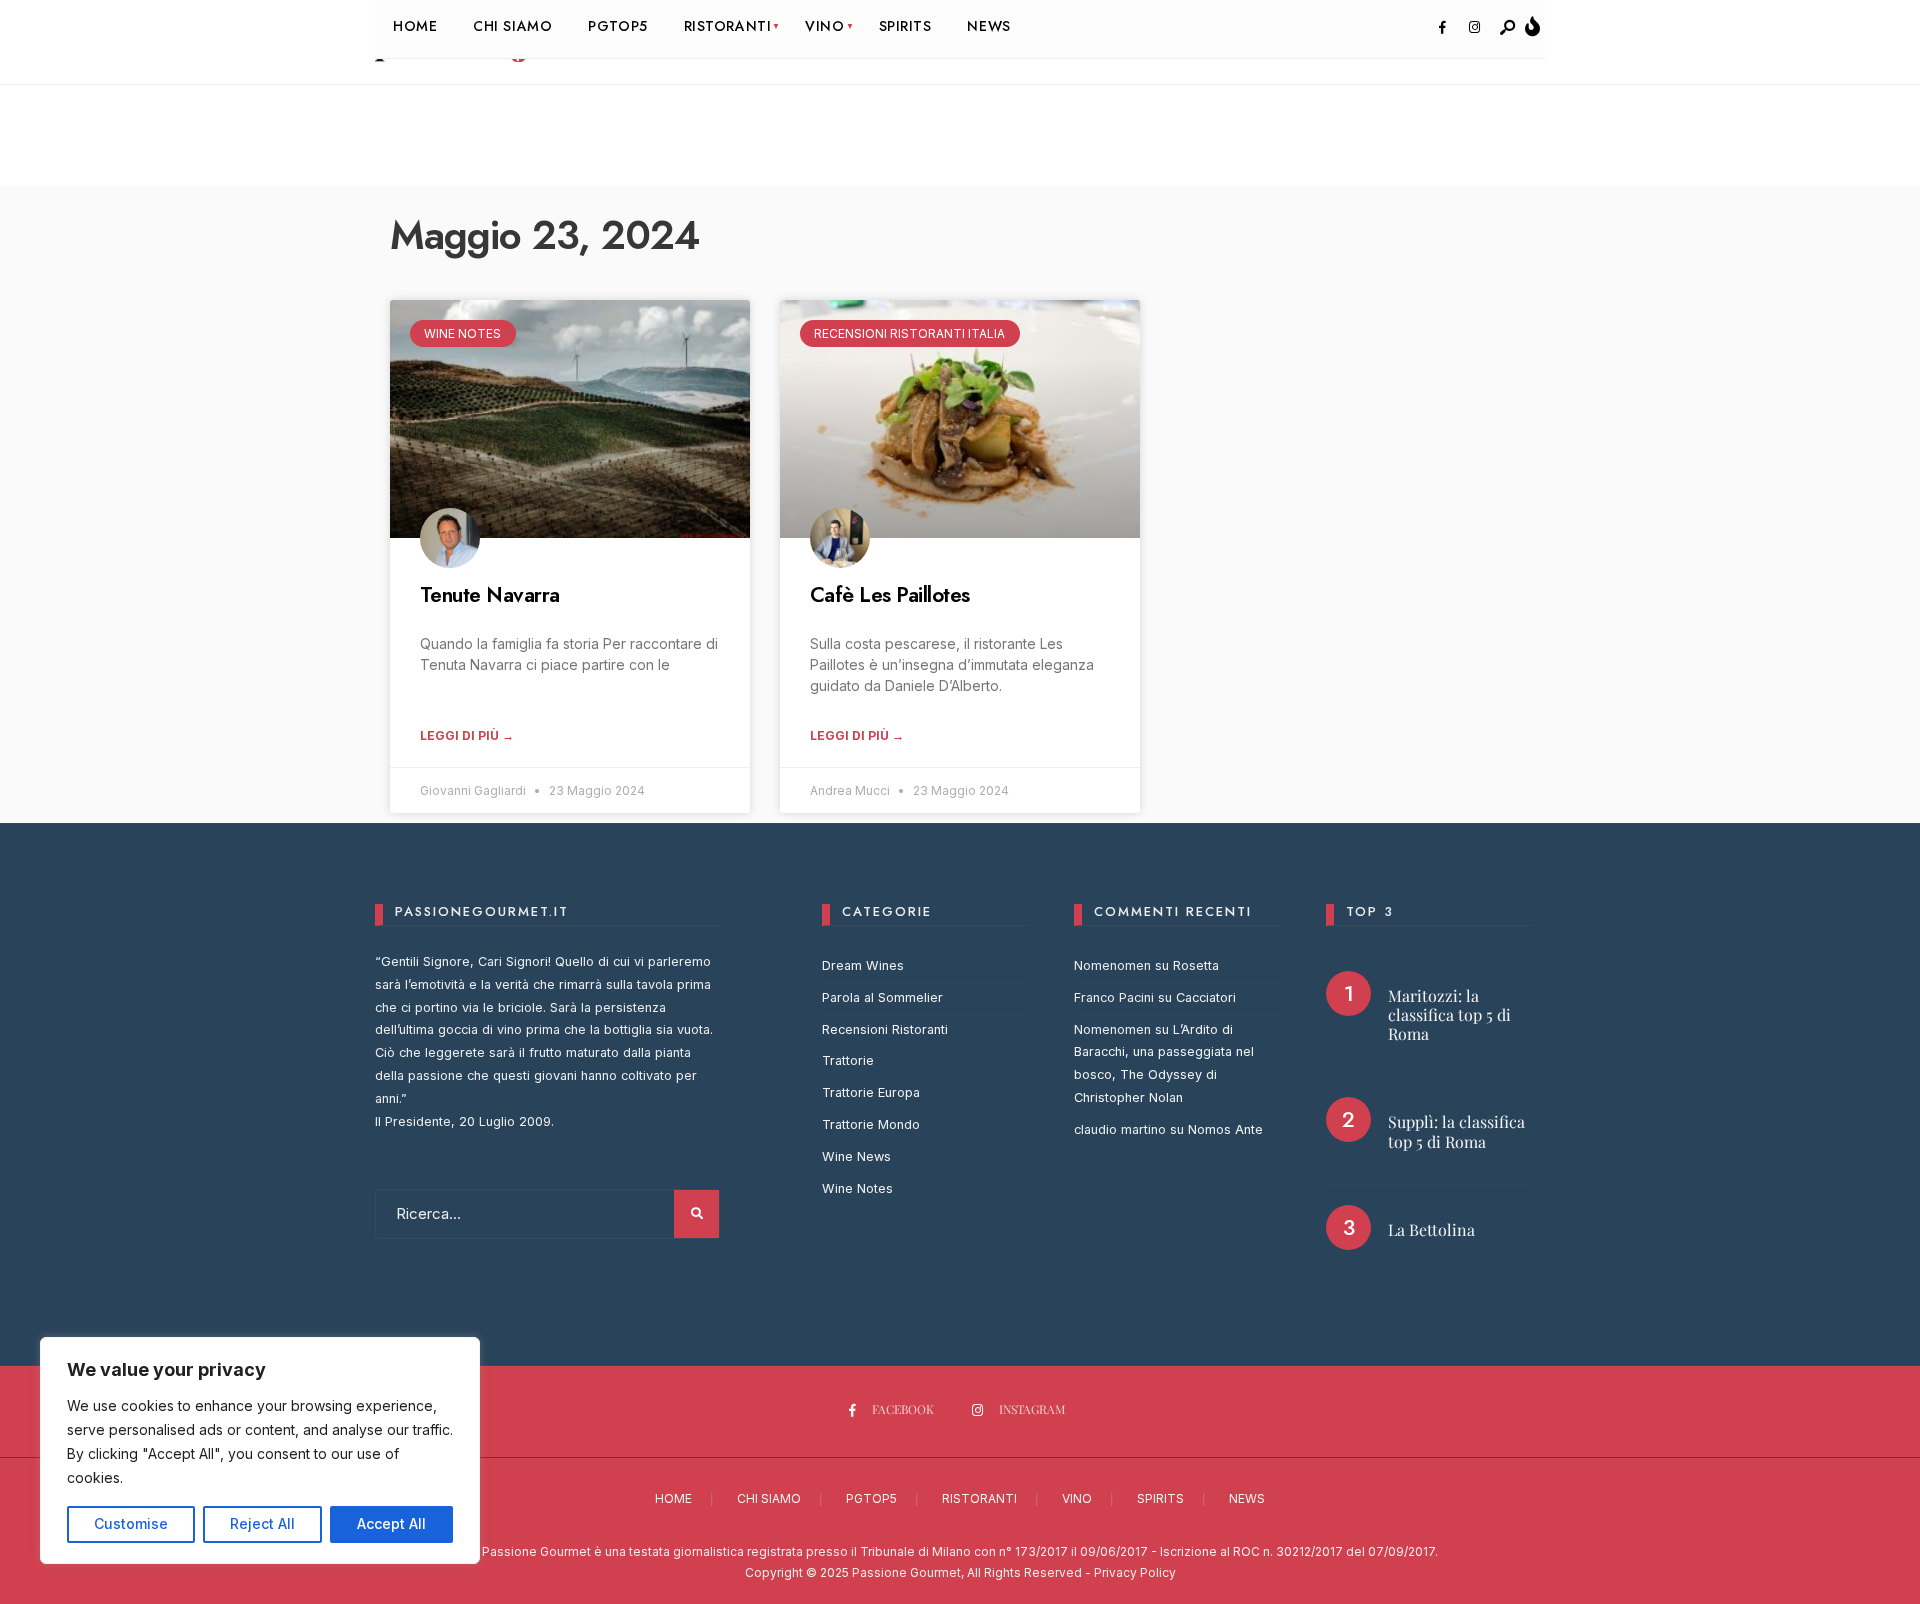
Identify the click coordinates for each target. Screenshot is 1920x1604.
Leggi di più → (467, 735)
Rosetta (1196, 965)
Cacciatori (1206, 997)
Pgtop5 (871, 1498)
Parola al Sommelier (882, 997)
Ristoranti (979, 1498)
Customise (131, 1523)
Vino (1077, 1498)
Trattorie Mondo (871, 1124)
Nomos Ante (1225, 1129)
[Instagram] (1474, 28)
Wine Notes (857, 1188)
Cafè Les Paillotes (890, 595)
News (1247, 1498)
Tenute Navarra (490, 595)
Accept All (391, 1523)
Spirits (1160, 1498)
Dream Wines (863, 965)
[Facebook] (1442, 28)
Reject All (262, 1523)
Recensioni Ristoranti (885, 1029)
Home (673, 1498)
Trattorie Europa (871, 1092)
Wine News (856, 1156)
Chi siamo (769, 1498)
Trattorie (848, 1060)
